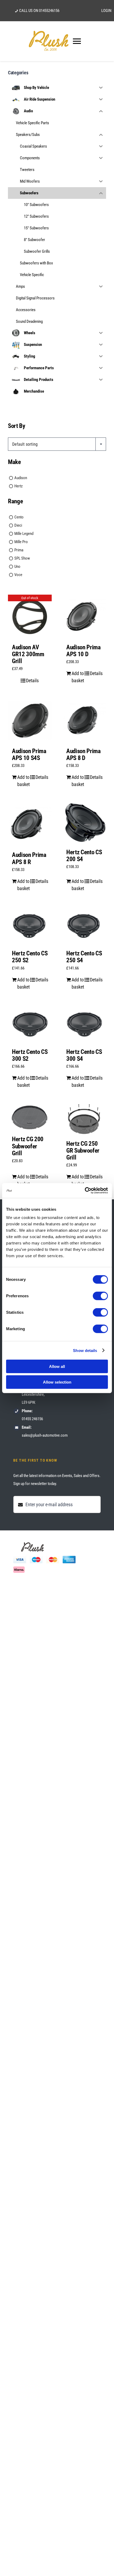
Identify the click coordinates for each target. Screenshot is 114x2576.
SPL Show (22, 558)
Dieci (18, 525)
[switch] (100, 1296)
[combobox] (57, 444)
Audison (21, 478)
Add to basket (78, 677)
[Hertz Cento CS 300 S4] (84, 1024)
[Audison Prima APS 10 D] (84, 617)
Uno (17, 566)
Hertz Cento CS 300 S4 (84, 1055)
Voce (18, 575)
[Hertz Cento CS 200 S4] (84, 823)
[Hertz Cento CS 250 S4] (84, 926)
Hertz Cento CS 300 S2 (30, 1055)
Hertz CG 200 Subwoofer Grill (28, 1146)
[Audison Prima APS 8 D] (84, 721)
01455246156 (49, 11)
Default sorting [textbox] (25, 444)
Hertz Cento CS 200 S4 (84, 856)
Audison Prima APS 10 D (84, 651)
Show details (85, 1350)
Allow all (57, 1366)
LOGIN (106, 11)
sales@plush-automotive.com (45, 1435)
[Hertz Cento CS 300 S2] (30, 1024)
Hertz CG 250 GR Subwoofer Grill (83, 1151)
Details (32, 681)
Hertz (19, 486)
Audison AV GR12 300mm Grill (28, 654)
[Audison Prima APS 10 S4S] (30, 721)
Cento (19, 517)
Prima (19, 550)
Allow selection (57, 1382)
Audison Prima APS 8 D (84, 755)
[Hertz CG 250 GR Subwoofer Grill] (84, 1119)
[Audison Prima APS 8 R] (30, 824)
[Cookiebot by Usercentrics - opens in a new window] (85, 1191)
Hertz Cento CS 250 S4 (84, 957)
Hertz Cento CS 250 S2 (30, 957)
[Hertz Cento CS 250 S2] (30, 926)
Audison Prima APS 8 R (29, 858)
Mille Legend (24, 534)
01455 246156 (32, 1419)
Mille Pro (21, 542)
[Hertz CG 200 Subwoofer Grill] (30, 1117)
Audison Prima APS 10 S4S (29, 755)
